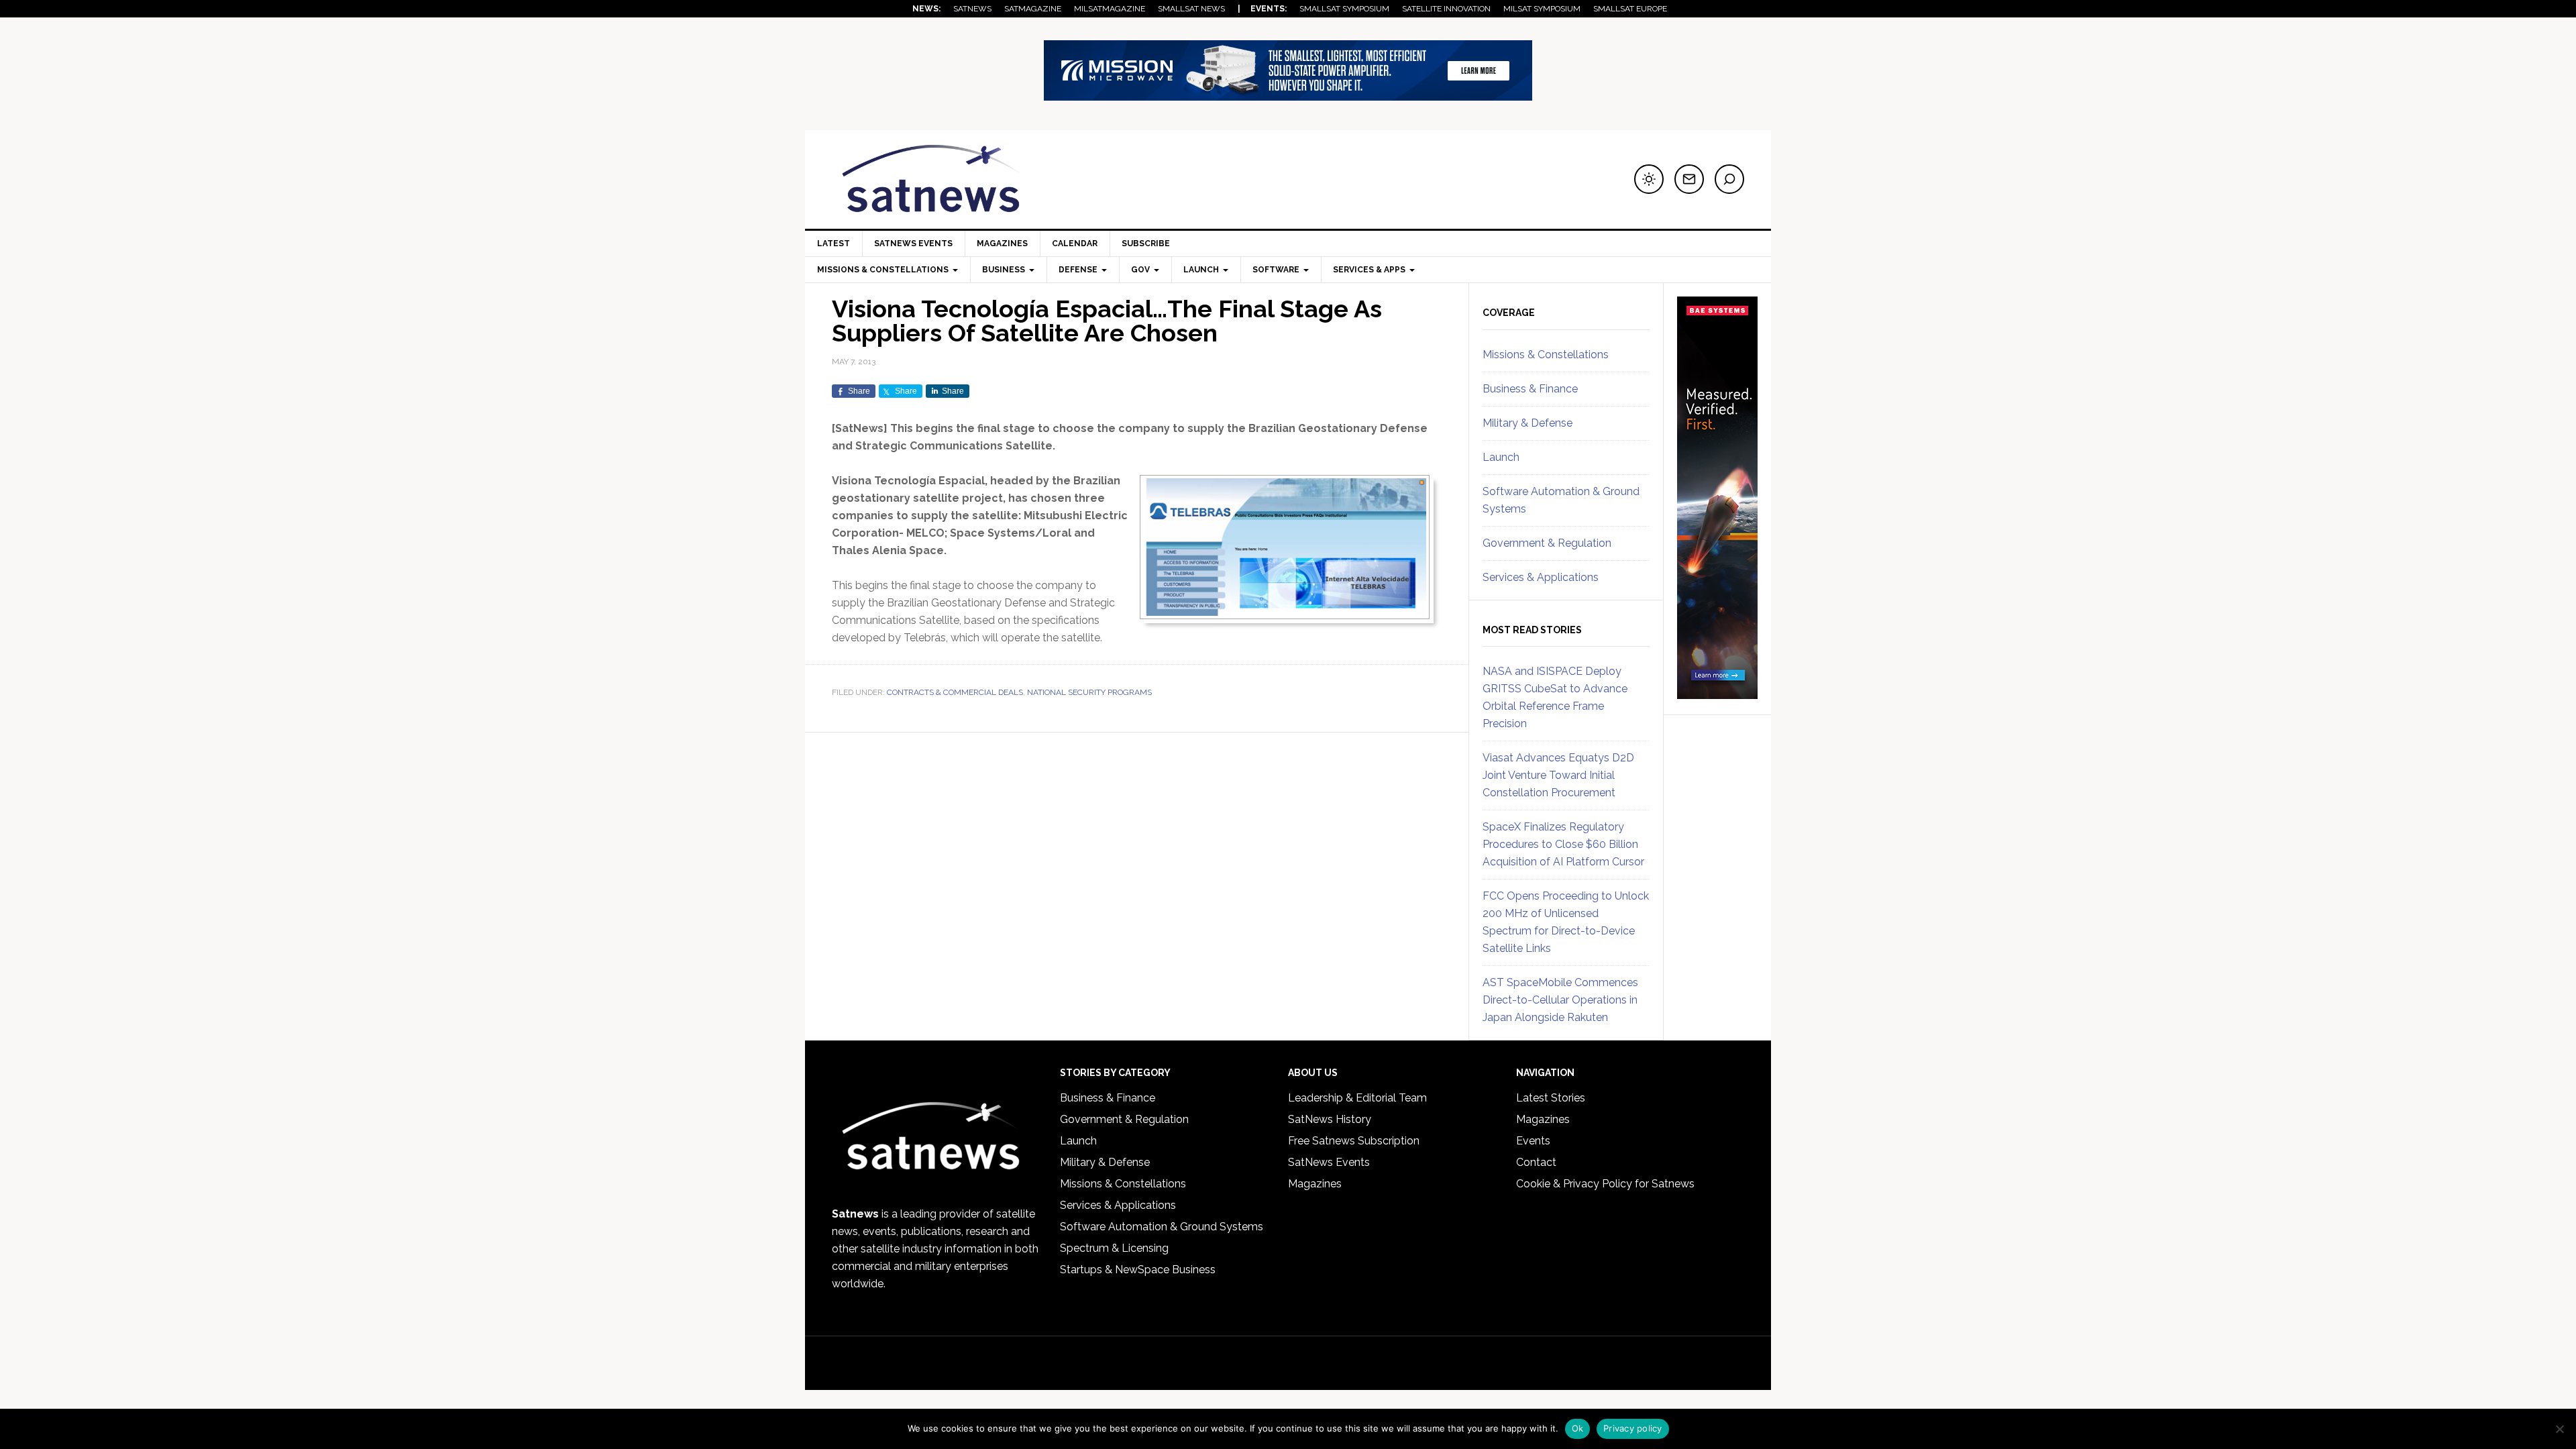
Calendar (1075, 244)
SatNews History (1330, 1119)
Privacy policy (1633, 1428)
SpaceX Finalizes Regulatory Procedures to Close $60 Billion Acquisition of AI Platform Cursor (1563, 844)
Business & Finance (1530, 389)
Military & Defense (1527, 423)
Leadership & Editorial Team (1357, 1098)
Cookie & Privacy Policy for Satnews (1605, 1184)
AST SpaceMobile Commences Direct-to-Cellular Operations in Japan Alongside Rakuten (1560, 1000)
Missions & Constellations (1546, 355)
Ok (1578, 1428)
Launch (1501, 457)
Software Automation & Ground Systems (1162, 1227)
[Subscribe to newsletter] (1689, 179)
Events (1533, 1141)
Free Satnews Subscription (1354, 1141)
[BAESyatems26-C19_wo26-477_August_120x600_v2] (1717, 693)
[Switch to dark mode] (1649, 179)
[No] (2559, 1429)
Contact (1536, 1162)
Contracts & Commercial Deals (955, 692)
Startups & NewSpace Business (1138, 1270)
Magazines (1002, 244)
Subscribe (1146, 244)
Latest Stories (1551, 1098)
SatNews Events (913, 244)
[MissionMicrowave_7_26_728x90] (1288, 94)
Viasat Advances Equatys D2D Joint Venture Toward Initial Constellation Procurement (1558, 775)
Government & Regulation (1547, 543)
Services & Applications (1541, 577)
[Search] (1729, 179)
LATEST (834, 244)
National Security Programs (1089, 692)
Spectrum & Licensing (1114, 1248)
